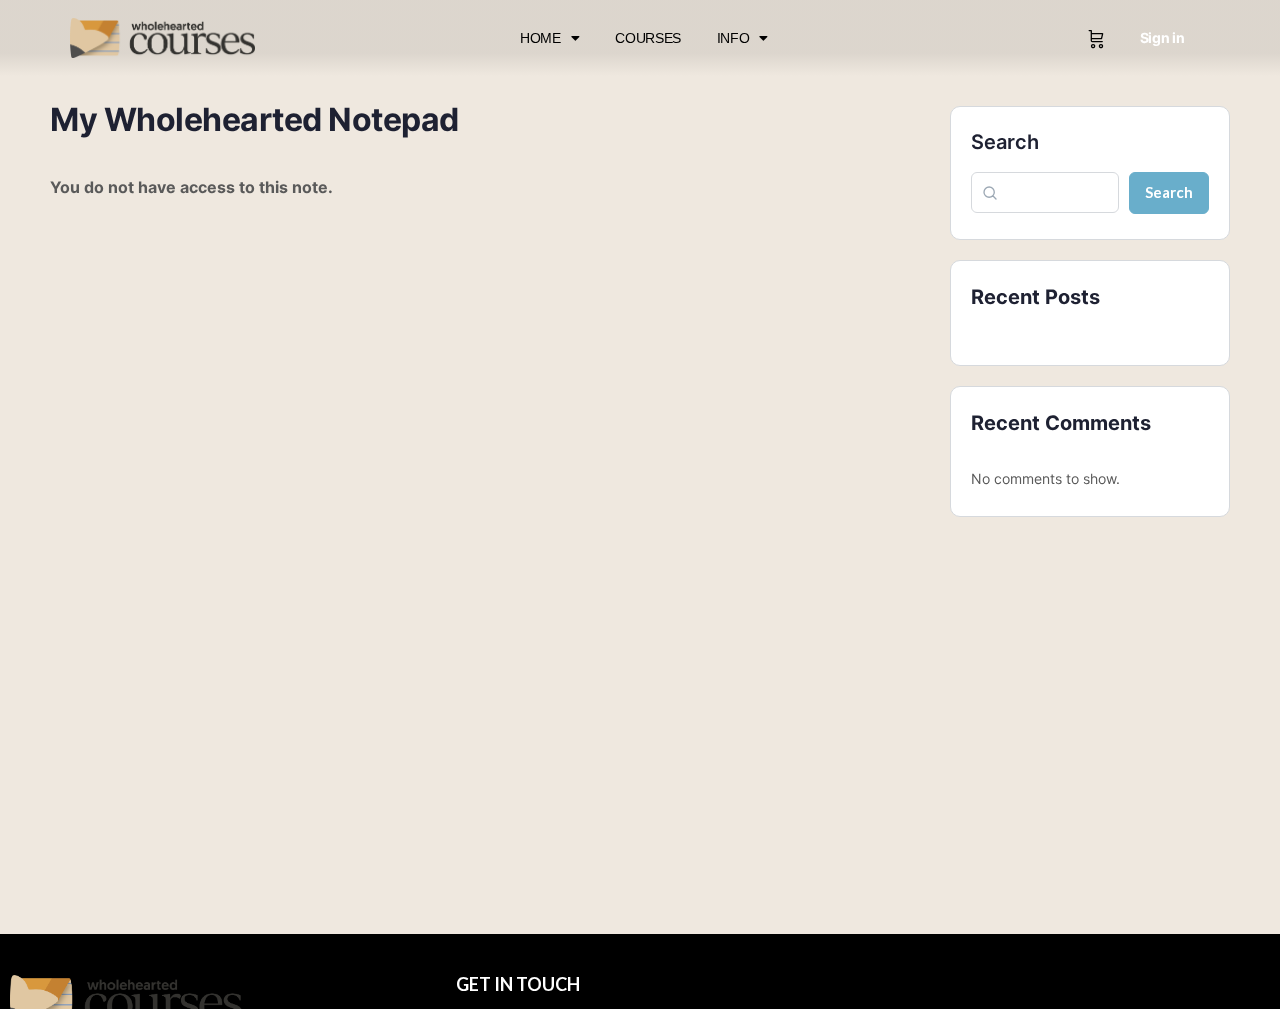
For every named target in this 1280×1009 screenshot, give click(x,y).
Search (1005, 142)
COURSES (648, 38)
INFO (733, 38)
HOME (540, 38)
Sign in (1162, 37)
